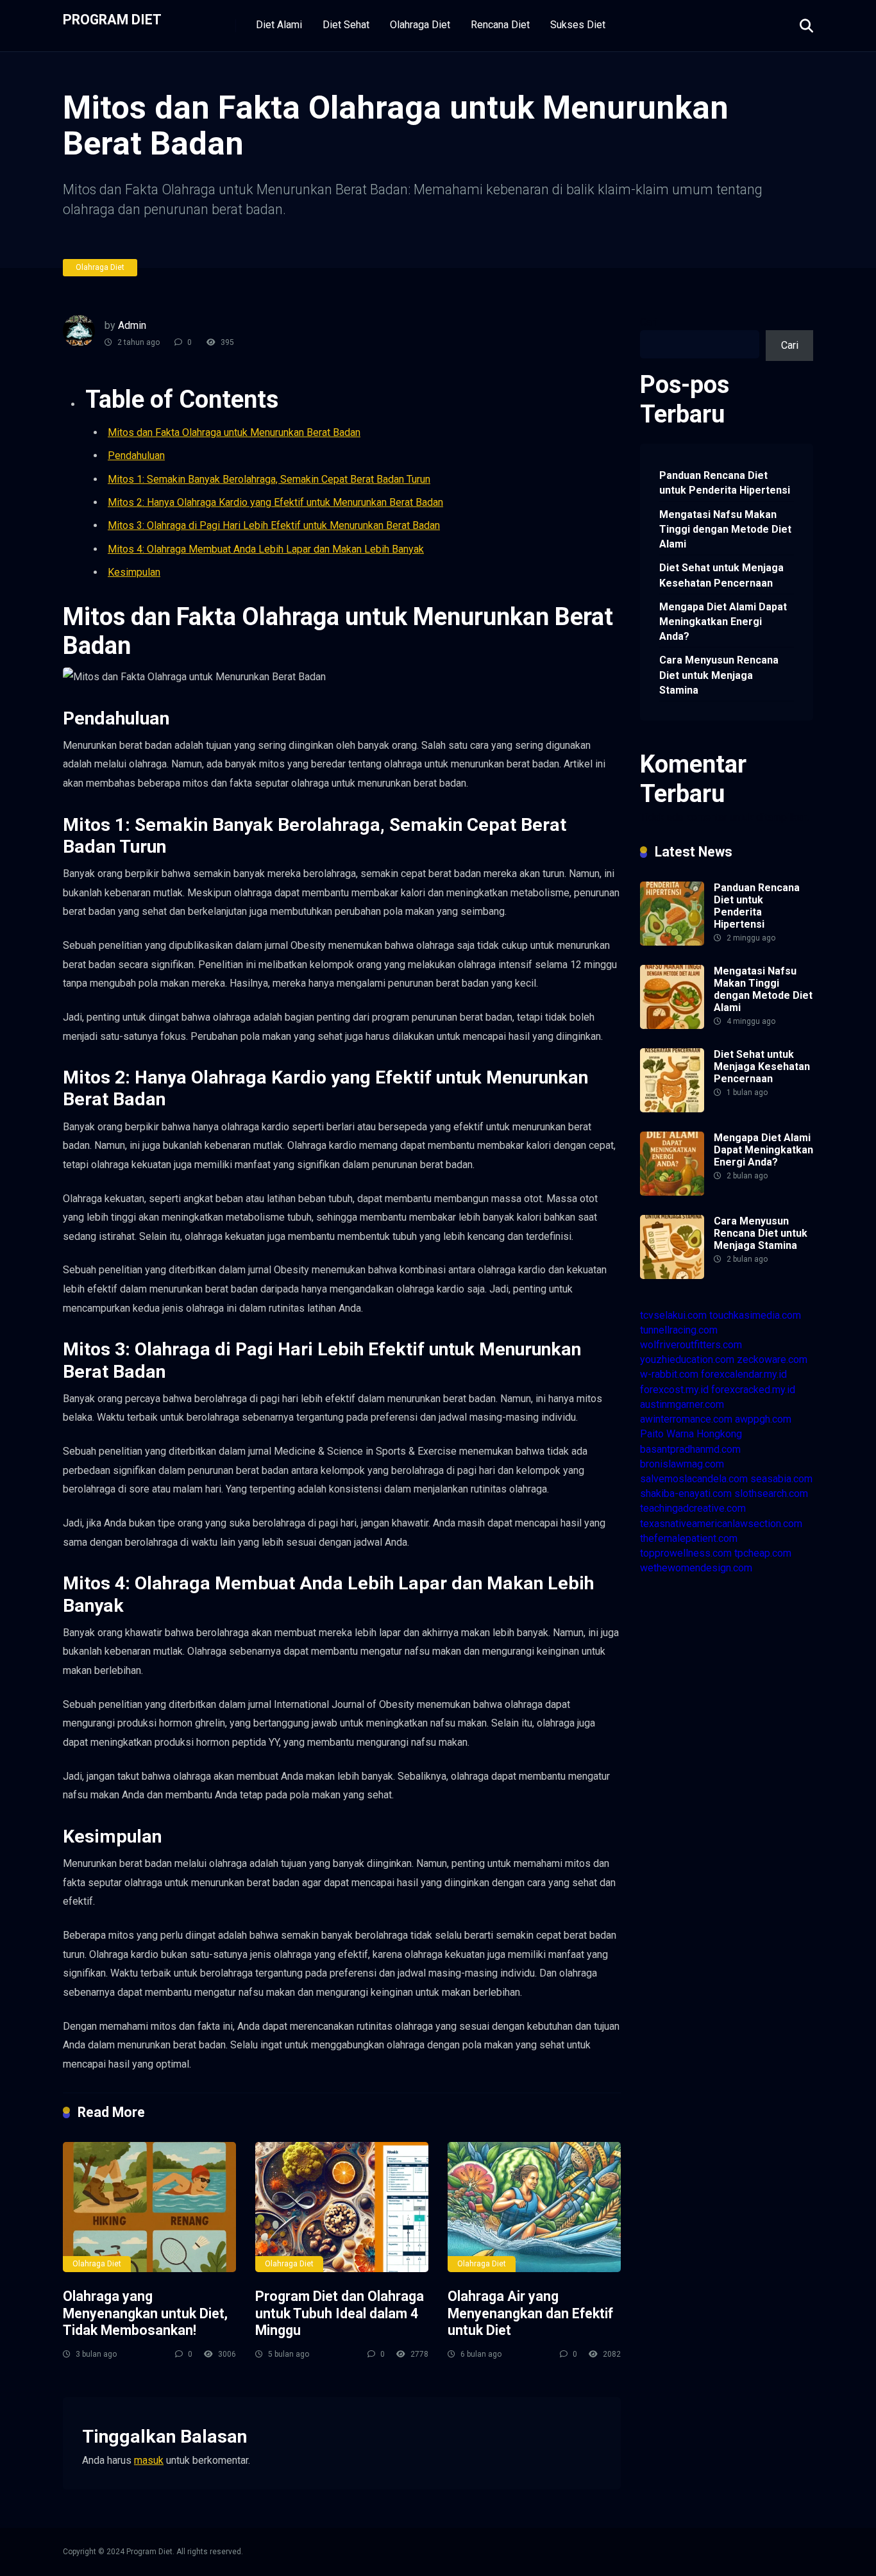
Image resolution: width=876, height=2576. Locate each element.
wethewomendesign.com (696, 1568)
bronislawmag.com (682, 1464)
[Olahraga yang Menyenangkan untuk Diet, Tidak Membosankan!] (149, 2207)
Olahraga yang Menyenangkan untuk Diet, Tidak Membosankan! (145, 2313)
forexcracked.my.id (753, 1390)
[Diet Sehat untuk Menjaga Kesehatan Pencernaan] (672, 1109)
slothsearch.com (771, 1493)
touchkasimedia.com (755, 1315)
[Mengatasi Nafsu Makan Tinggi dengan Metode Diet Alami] (672, 1025)
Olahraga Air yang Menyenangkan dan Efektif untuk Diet (530, 2313)
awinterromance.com (686, 1419)
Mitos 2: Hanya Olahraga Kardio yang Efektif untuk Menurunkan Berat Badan (275, 502)
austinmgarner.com (682, 1404)
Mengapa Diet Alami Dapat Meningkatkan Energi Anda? (723, 622)
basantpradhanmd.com (690, 1449)
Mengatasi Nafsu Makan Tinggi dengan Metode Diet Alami (725, 529)
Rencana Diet (500, 25)
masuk (149, 2460)
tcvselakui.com (673, 1315)
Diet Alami (279, 25)
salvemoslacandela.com (694, 1479)
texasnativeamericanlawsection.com (721, 1524)
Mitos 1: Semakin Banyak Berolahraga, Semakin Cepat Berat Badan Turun (269, 479)
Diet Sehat (346, 25)
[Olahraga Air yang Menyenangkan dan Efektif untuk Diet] (534, 2207)
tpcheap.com (763, 1553)
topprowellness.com (686, 1553)
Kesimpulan (134, 572)
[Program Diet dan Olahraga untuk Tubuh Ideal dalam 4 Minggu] (342, 2207)
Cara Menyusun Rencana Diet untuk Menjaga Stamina (719, 675)
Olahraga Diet (420, 25)
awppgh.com (763, 1419)
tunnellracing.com (679, 1330)
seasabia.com (781, 1479)
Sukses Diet (578, 25)
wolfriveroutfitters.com (691, 1345)
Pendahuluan (136, 456)
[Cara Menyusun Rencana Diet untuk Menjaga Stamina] (672, 1275)
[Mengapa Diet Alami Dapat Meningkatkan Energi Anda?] (672, 1192)
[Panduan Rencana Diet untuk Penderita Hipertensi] (672, 942)
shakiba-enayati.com (686, 1493)
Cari (649, 322)
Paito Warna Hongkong (691, 1434)
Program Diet (112, 19)
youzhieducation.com (687, 1359)
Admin (132, 325)
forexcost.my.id (674, 1390)
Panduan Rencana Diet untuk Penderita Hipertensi (725, 483)
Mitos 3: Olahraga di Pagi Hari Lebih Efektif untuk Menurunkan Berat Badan (274, 525)
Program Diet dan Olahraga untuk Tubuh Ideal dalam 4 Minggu (340, 2313)
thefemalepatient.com (689, 1538)
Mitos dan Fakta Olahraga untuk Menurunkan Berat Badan (234, 432)
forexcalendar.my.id (744, 1374)
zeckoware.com (772, 1359)
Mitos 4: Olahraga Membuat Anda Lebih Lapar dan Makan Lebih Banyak (266, 549)
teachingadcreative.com (693, 1508)
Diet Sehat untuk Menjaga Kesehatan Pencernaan (721, 575)
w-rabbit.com (669, 1374)
